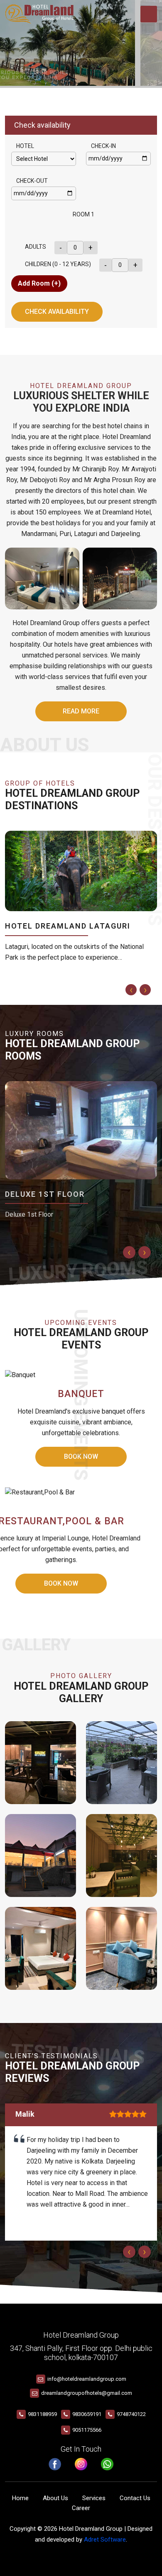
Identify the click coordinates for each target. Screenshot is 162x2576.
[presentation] (131, 990)
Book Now (61, 1583)
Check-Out (32, 181)
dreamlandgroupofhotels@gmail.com (87, 2393)
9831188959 (42, 2414)
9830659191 (87, 2414)
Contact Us (135, 2498)
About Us (55, 2498)
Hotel (25, 146)
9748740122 (131, 2414)
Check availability (57, 312)
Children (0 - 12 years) (58, 264)
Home (20, 2498)
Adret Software (105, 2540)
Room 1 (83, 214)
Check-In (103, 146)
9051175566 (87, 2430)
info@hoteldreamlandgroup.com (87, 2379)
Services (94, 2498)
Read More (81, 711)
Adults (36, 247)
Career (81, 2508)
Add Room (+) (39, 283)
